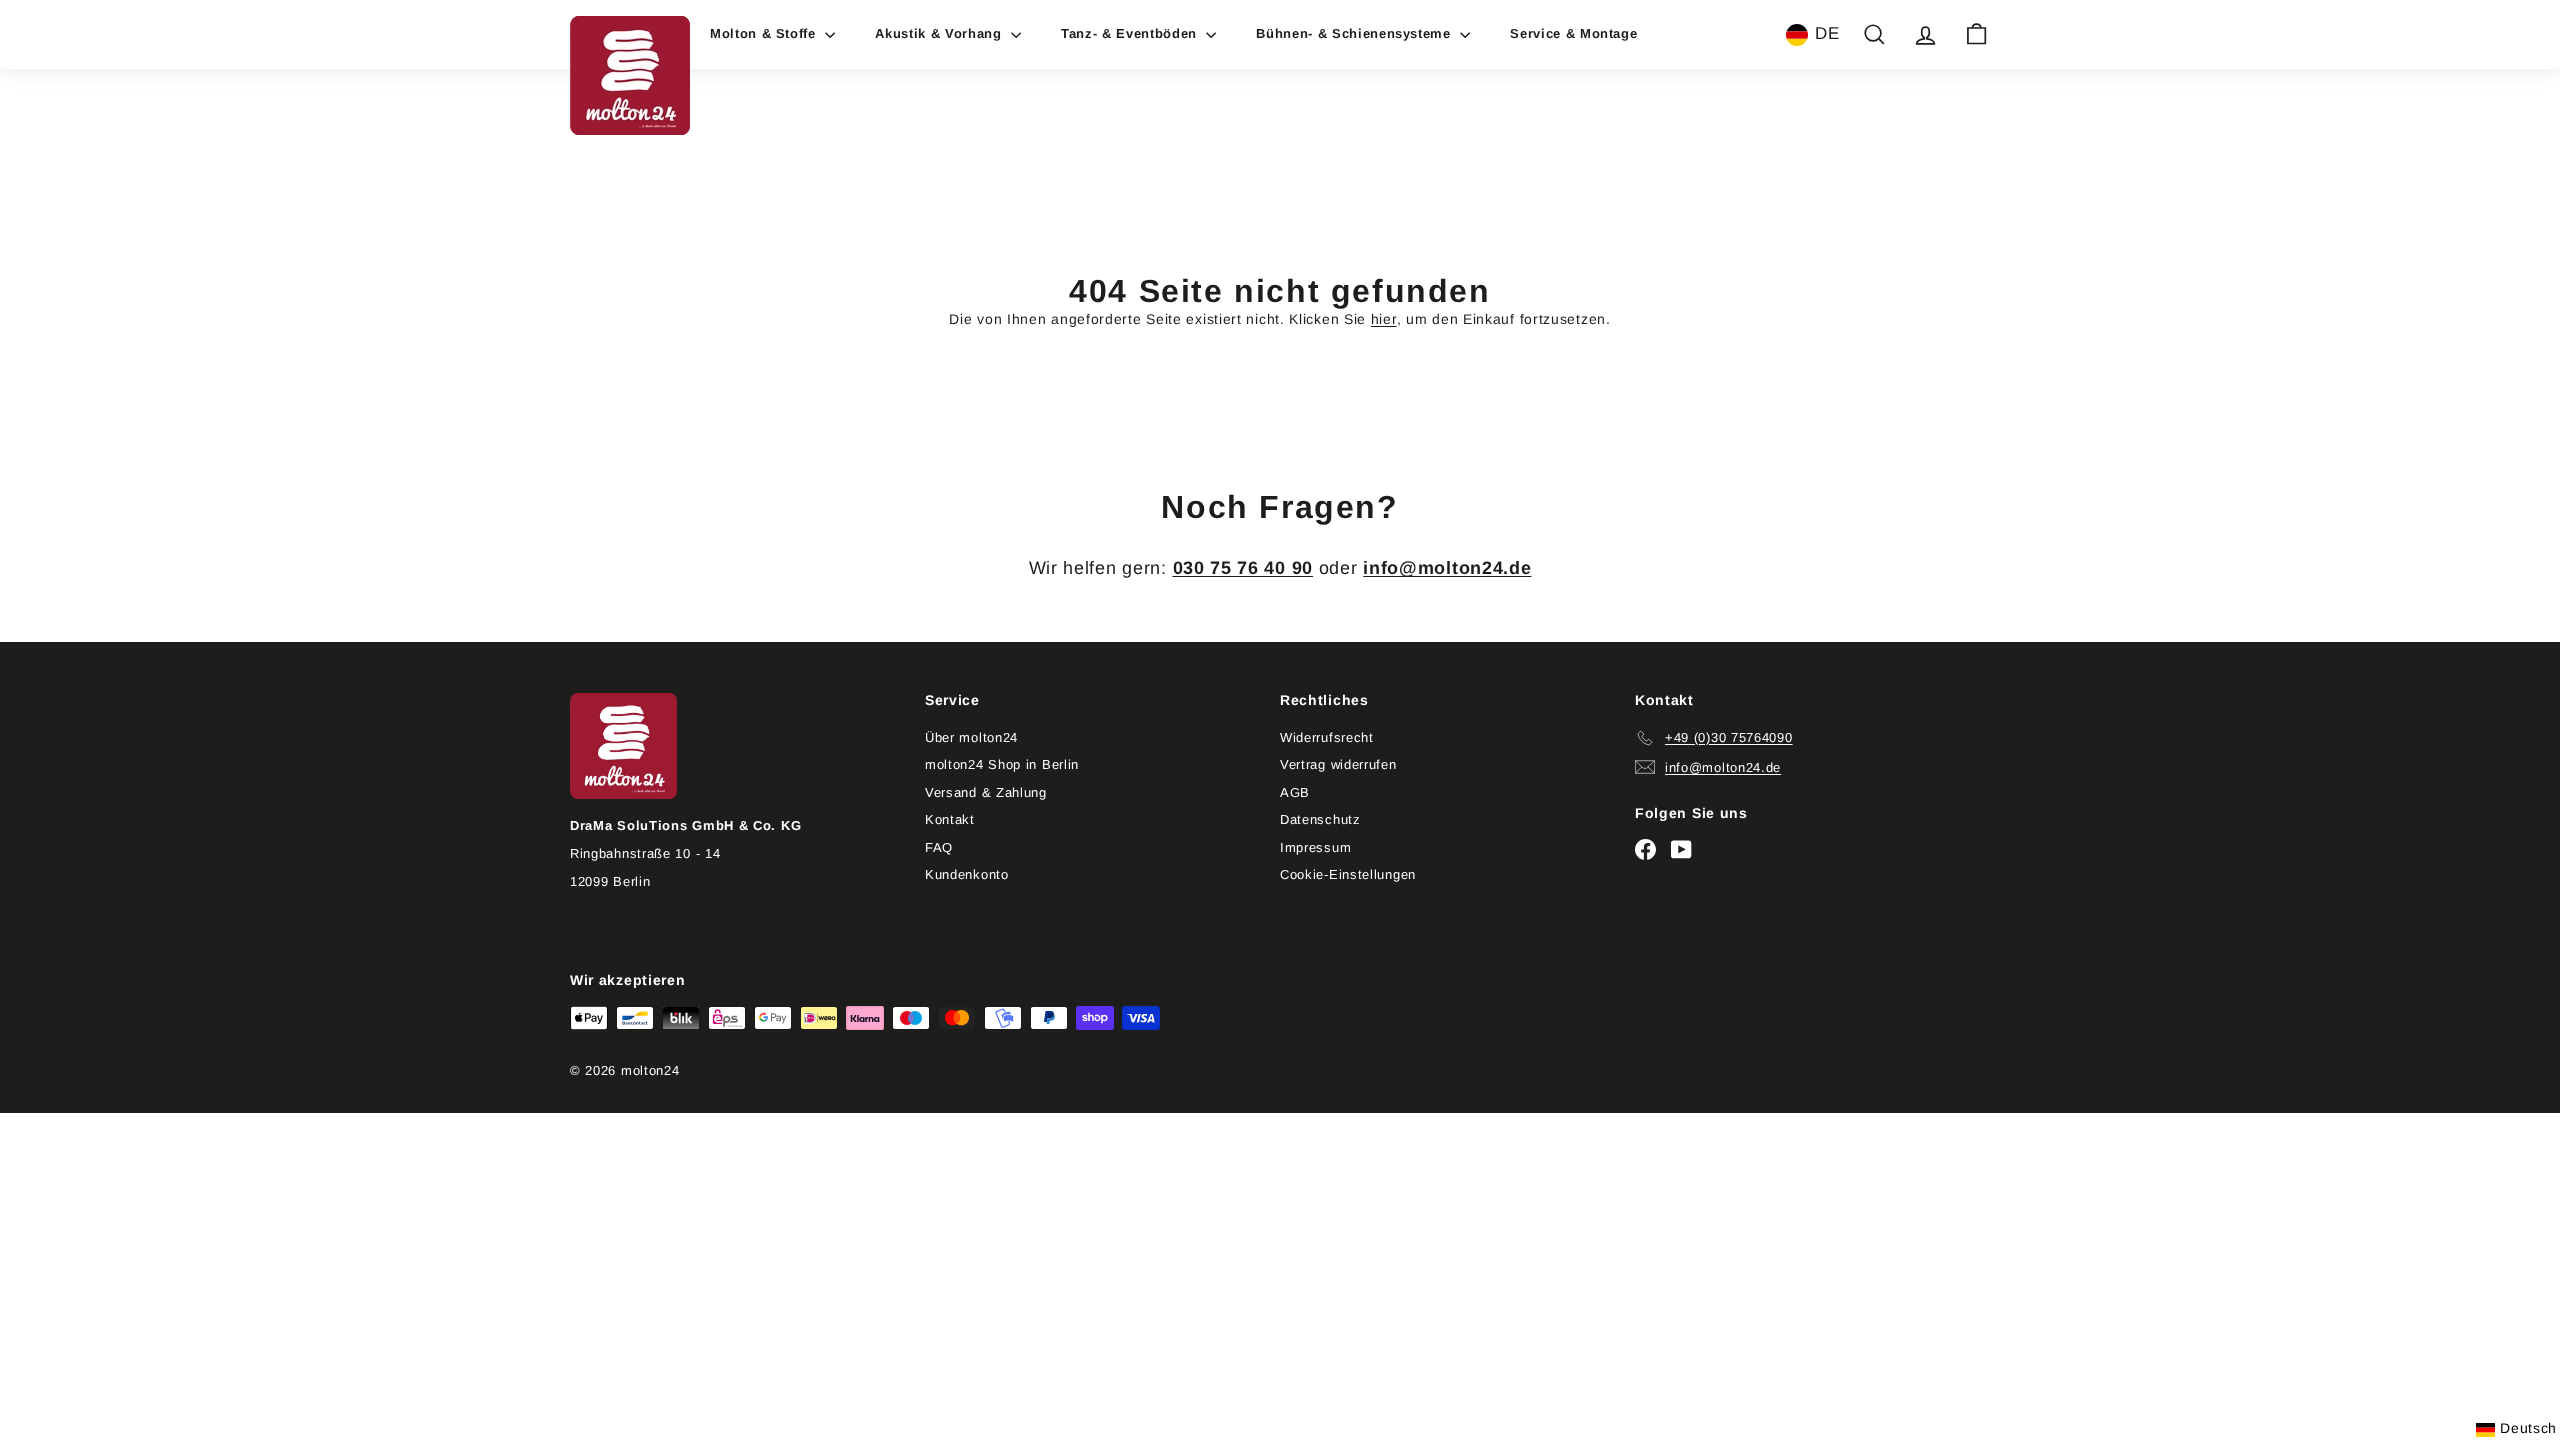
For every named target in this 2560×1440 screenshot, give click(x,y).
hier (1384, 319)
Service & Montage (1573, 33)
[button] (1813, 35)
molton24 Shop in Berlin (1002, 764)
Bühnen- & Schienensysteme (1355, 33)
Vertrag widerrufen (1338, 764)
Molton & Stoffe (765, 33)
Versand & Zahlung (986, 792)
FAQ (939, 847)
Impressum (1315, 847)
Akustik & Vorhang (940, 33)
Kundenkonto (967, 874)
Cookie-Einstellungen (1348, 874)
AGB (1295, 792)
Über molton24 (971, 737)
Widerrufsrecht (1327, 737)
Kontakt (950, 819)
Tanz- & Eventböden (1131, 33)
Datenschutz (1320, 819)
